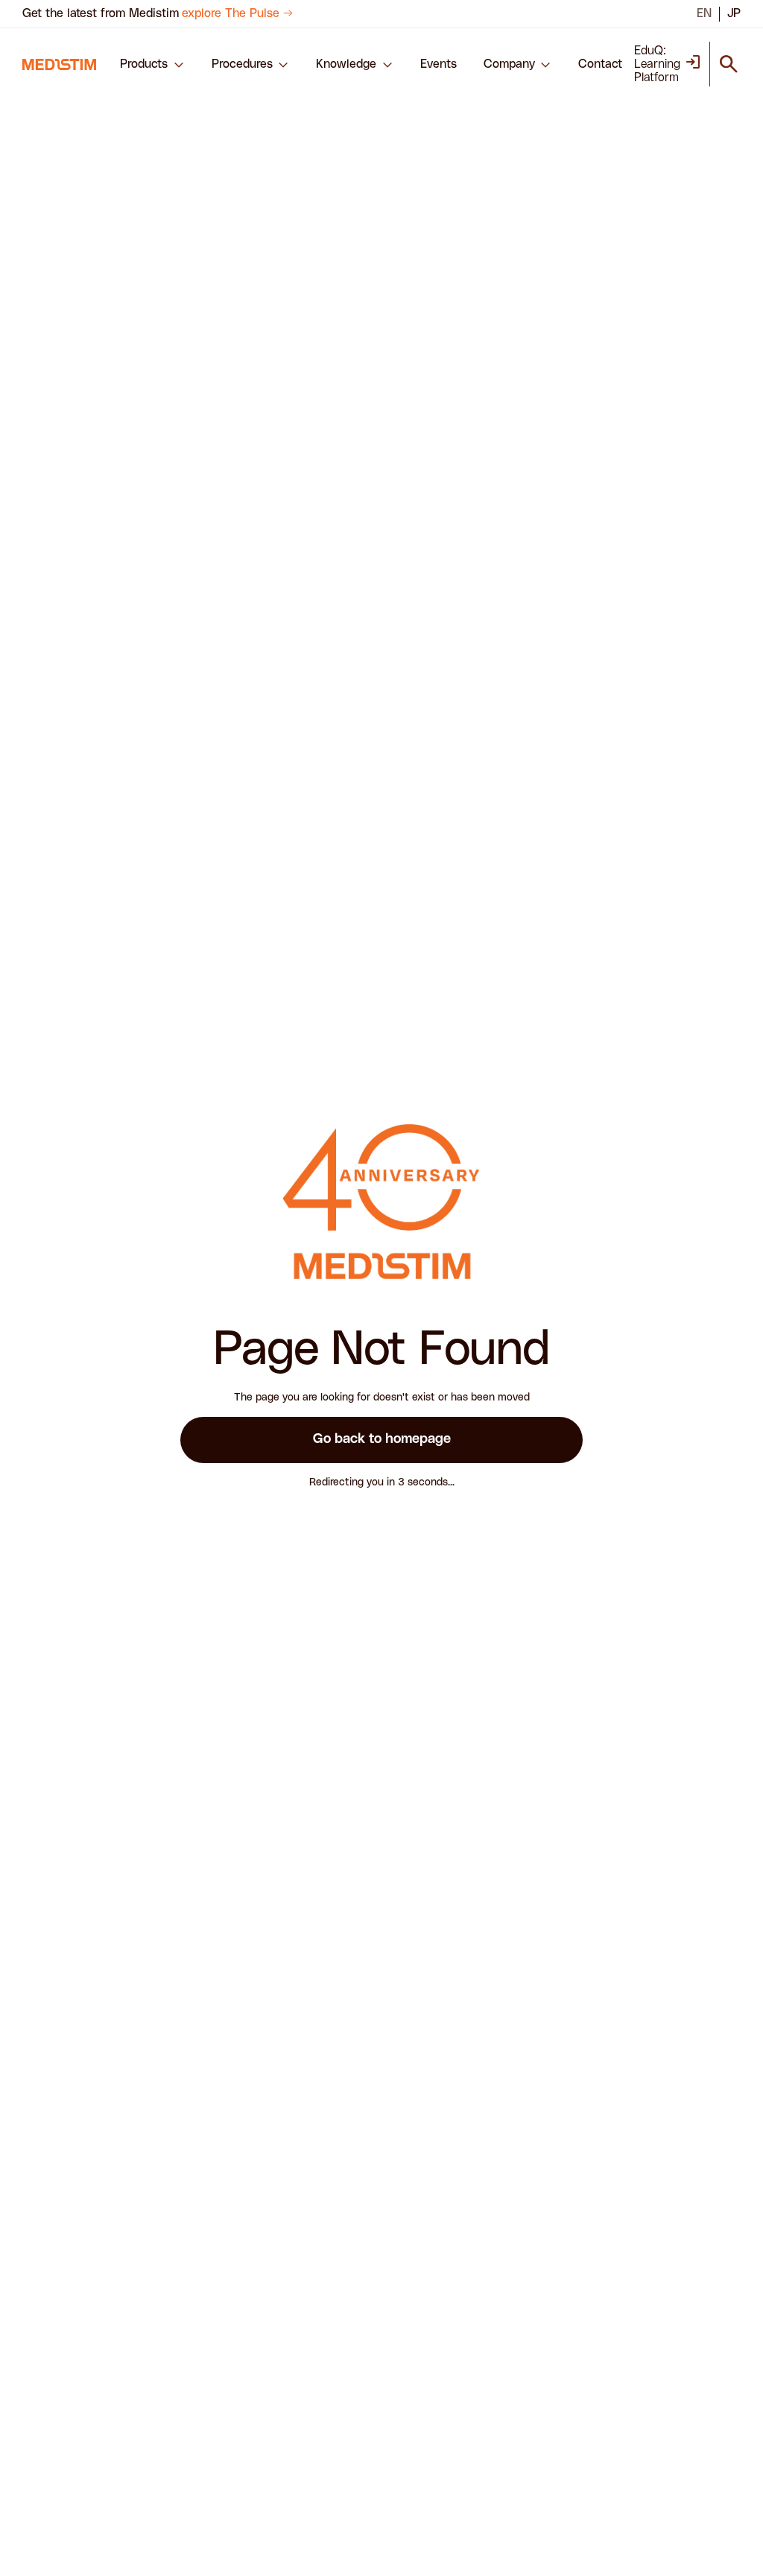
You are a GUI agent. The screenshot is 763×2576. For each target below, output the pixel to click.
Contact (600, 64)
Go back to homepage (382, 1439)
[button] (152, 64)
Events (439, 64)
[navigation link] (59, 64)
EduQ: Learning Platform (657, 64)
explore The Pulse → (237, 13)
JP (734, 13)
